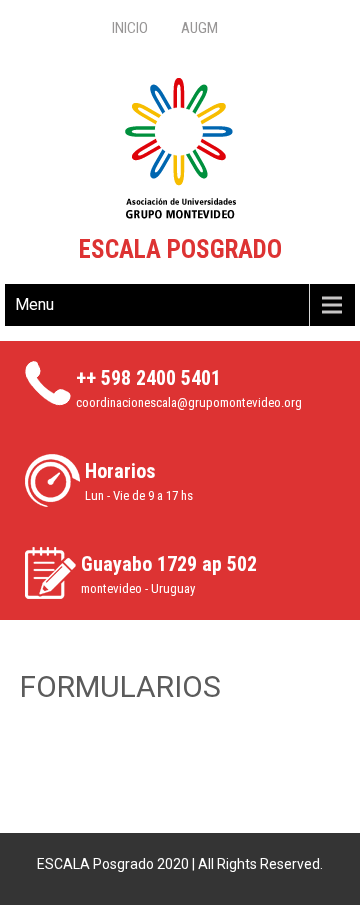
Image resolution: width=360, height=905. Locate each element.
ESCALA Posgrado (180, 249)
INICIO (130, 28)
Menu (34, 304)
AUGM (199, 28)
